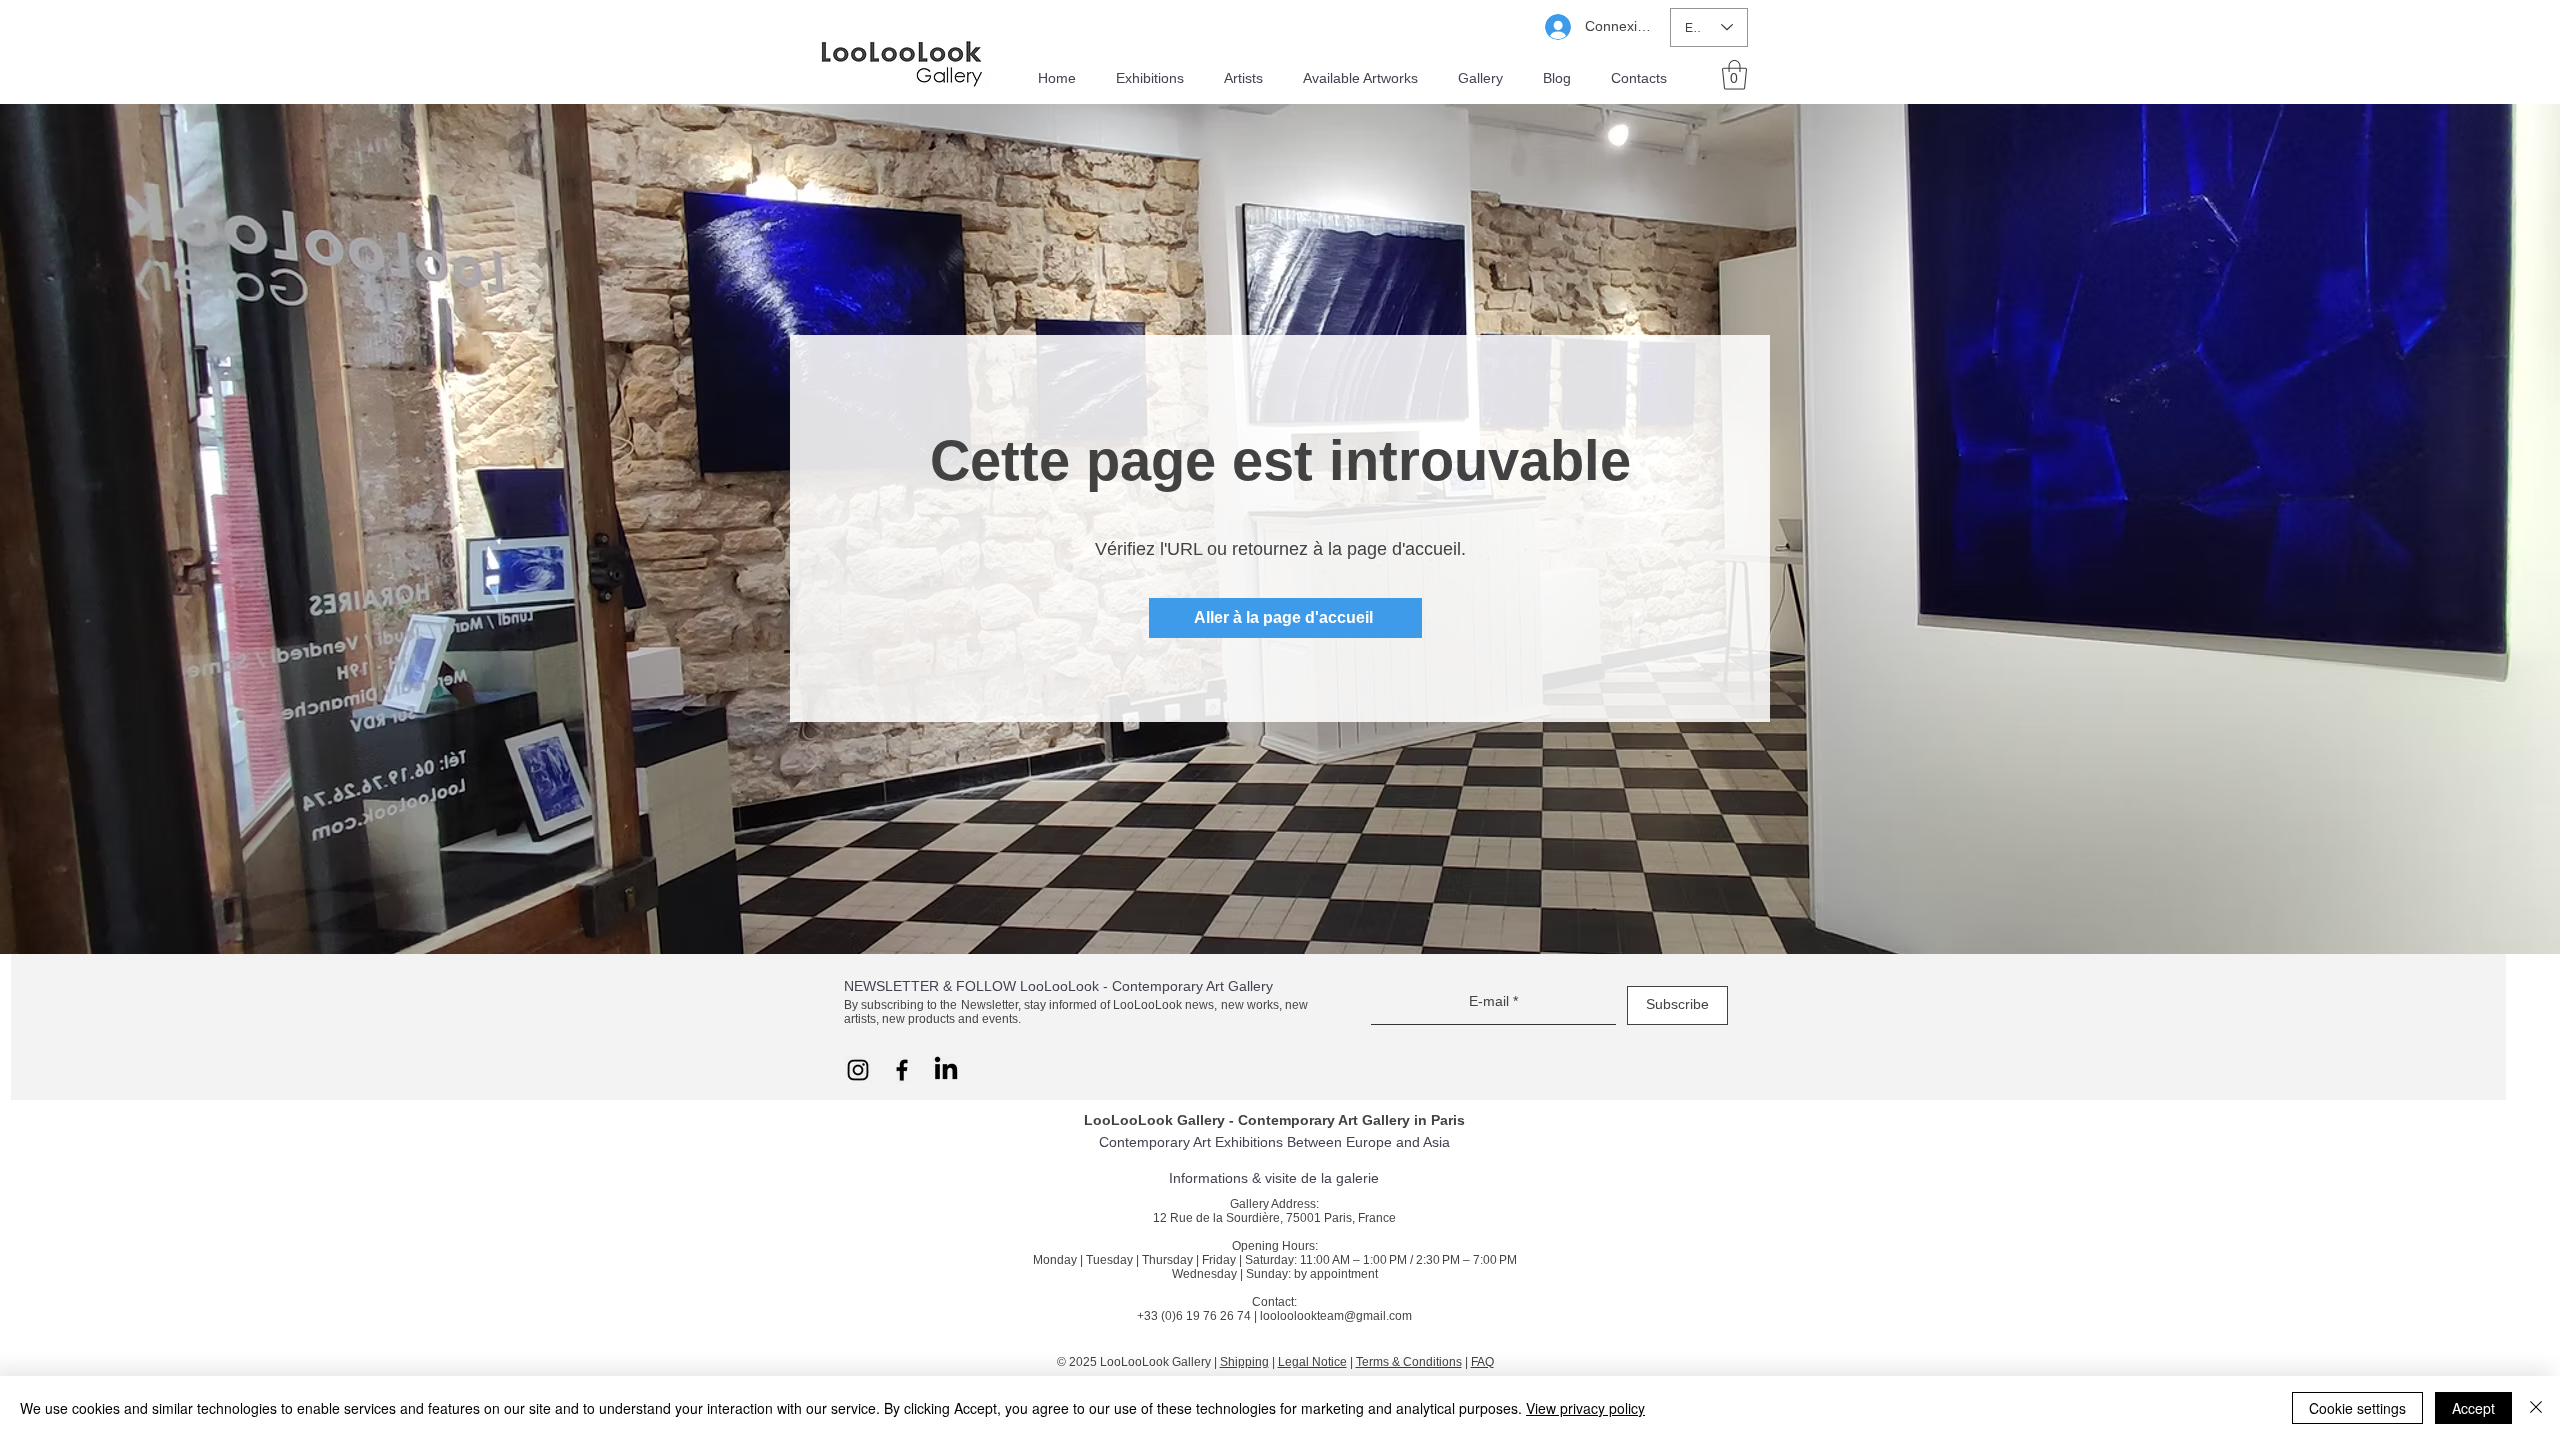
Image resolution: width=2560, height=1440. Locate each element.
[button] (1734, 75)
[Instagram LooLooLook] (858, 1070)
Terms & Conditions (1409, 1362)
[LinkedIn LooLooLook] (946, 1070)
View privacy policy (1585, 1408)
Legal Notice (1312, 1362)
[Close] (2536, 1408)
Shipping (1244, 1362)
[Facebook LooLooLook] (902, 1070)
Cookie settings (2357, 1408)
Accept (2473, 1408)
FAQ (1482, 1362)
